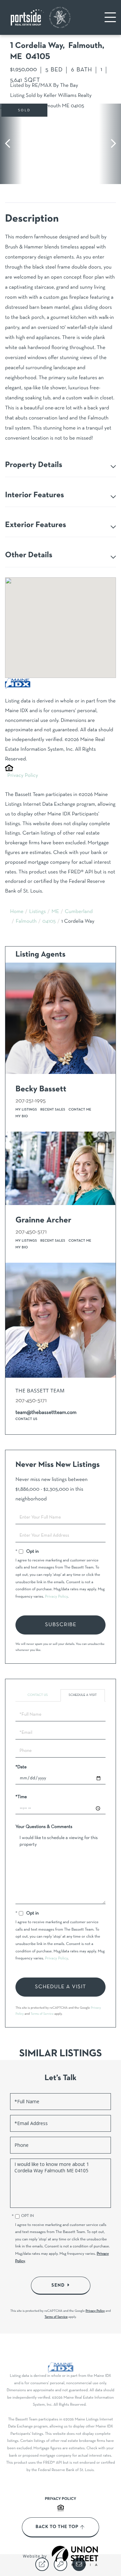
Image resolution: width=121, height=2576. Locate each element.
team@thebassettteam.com (46, 1413)
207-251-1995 (31, 1101)
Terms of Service (42, 2014)
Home (17, 912)
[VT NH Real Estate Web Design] (75, 2556)
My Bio (22, 1116)
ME (55, 912)
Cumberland (79, 912)
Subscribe (61, 1625)
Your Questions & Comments (44, 1827)
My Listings (26, 1110)
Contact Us (26, 1419)
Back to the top (57, 2527)
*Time (21, 1797)
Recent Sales (53, 1110)
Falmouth (26, 922)
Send (58, 2285)
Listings (38, 912)
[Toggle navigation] (110, 17)
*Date (21, 1767)
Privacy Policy (23, 776)
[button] (11, 144)
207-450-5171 (31, 1232)
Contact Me (80, 1110)
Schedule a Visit (83, 1695)
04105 (49, 922)
